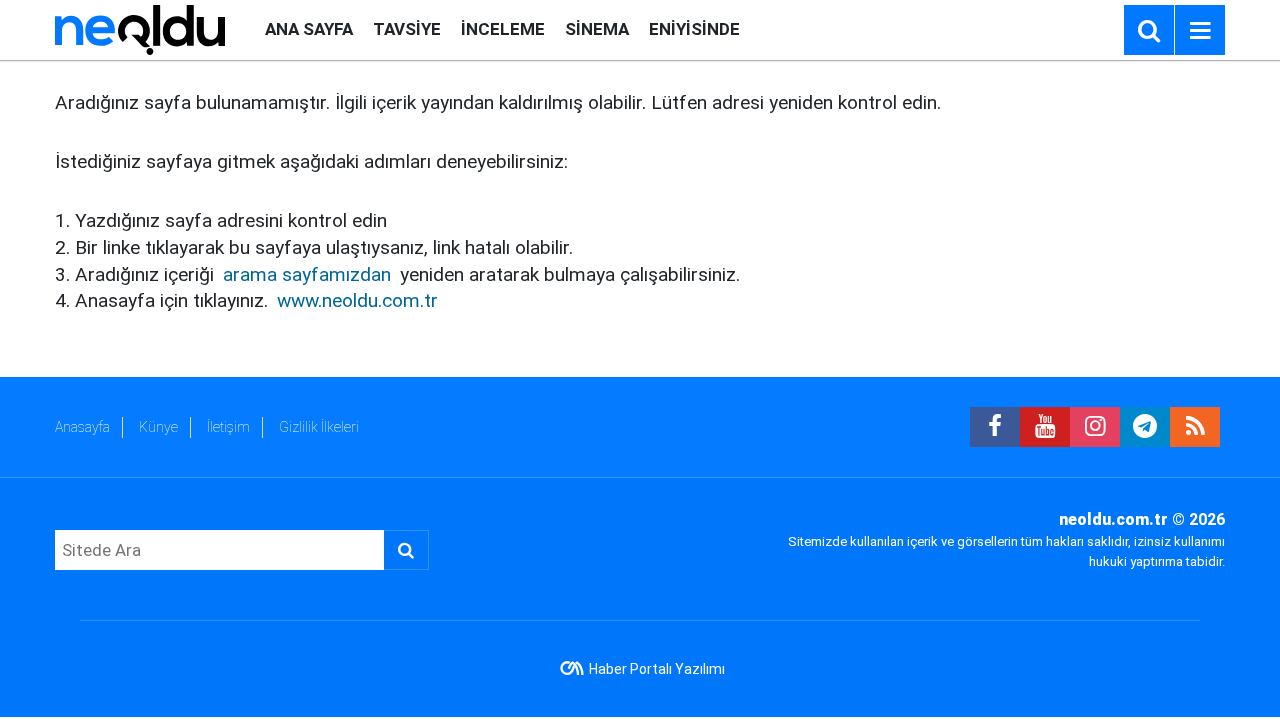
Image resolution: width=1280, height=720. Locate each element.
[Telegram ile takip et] (1145, 427)
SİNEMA (597, 29)
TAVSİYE (407, 29)
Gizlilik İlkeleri (319, 427)
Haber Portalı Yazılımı (657, 669)
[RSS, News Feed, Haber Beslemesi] (1195, 427)
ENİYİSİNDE (694, 29)
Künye (158, 427)
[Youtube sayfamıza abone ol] (1045, 427)
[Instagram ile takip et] (1095, 427)
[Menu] (1200, 31)
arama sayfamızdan (307, 274)
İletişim (228, 427)
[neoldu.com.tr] (140, 28)
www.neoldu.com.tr (357, 300)
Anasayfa (82, 427)
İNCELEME (503, 29)
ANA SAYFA (309, 29)
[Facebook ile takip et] (995, 427)
